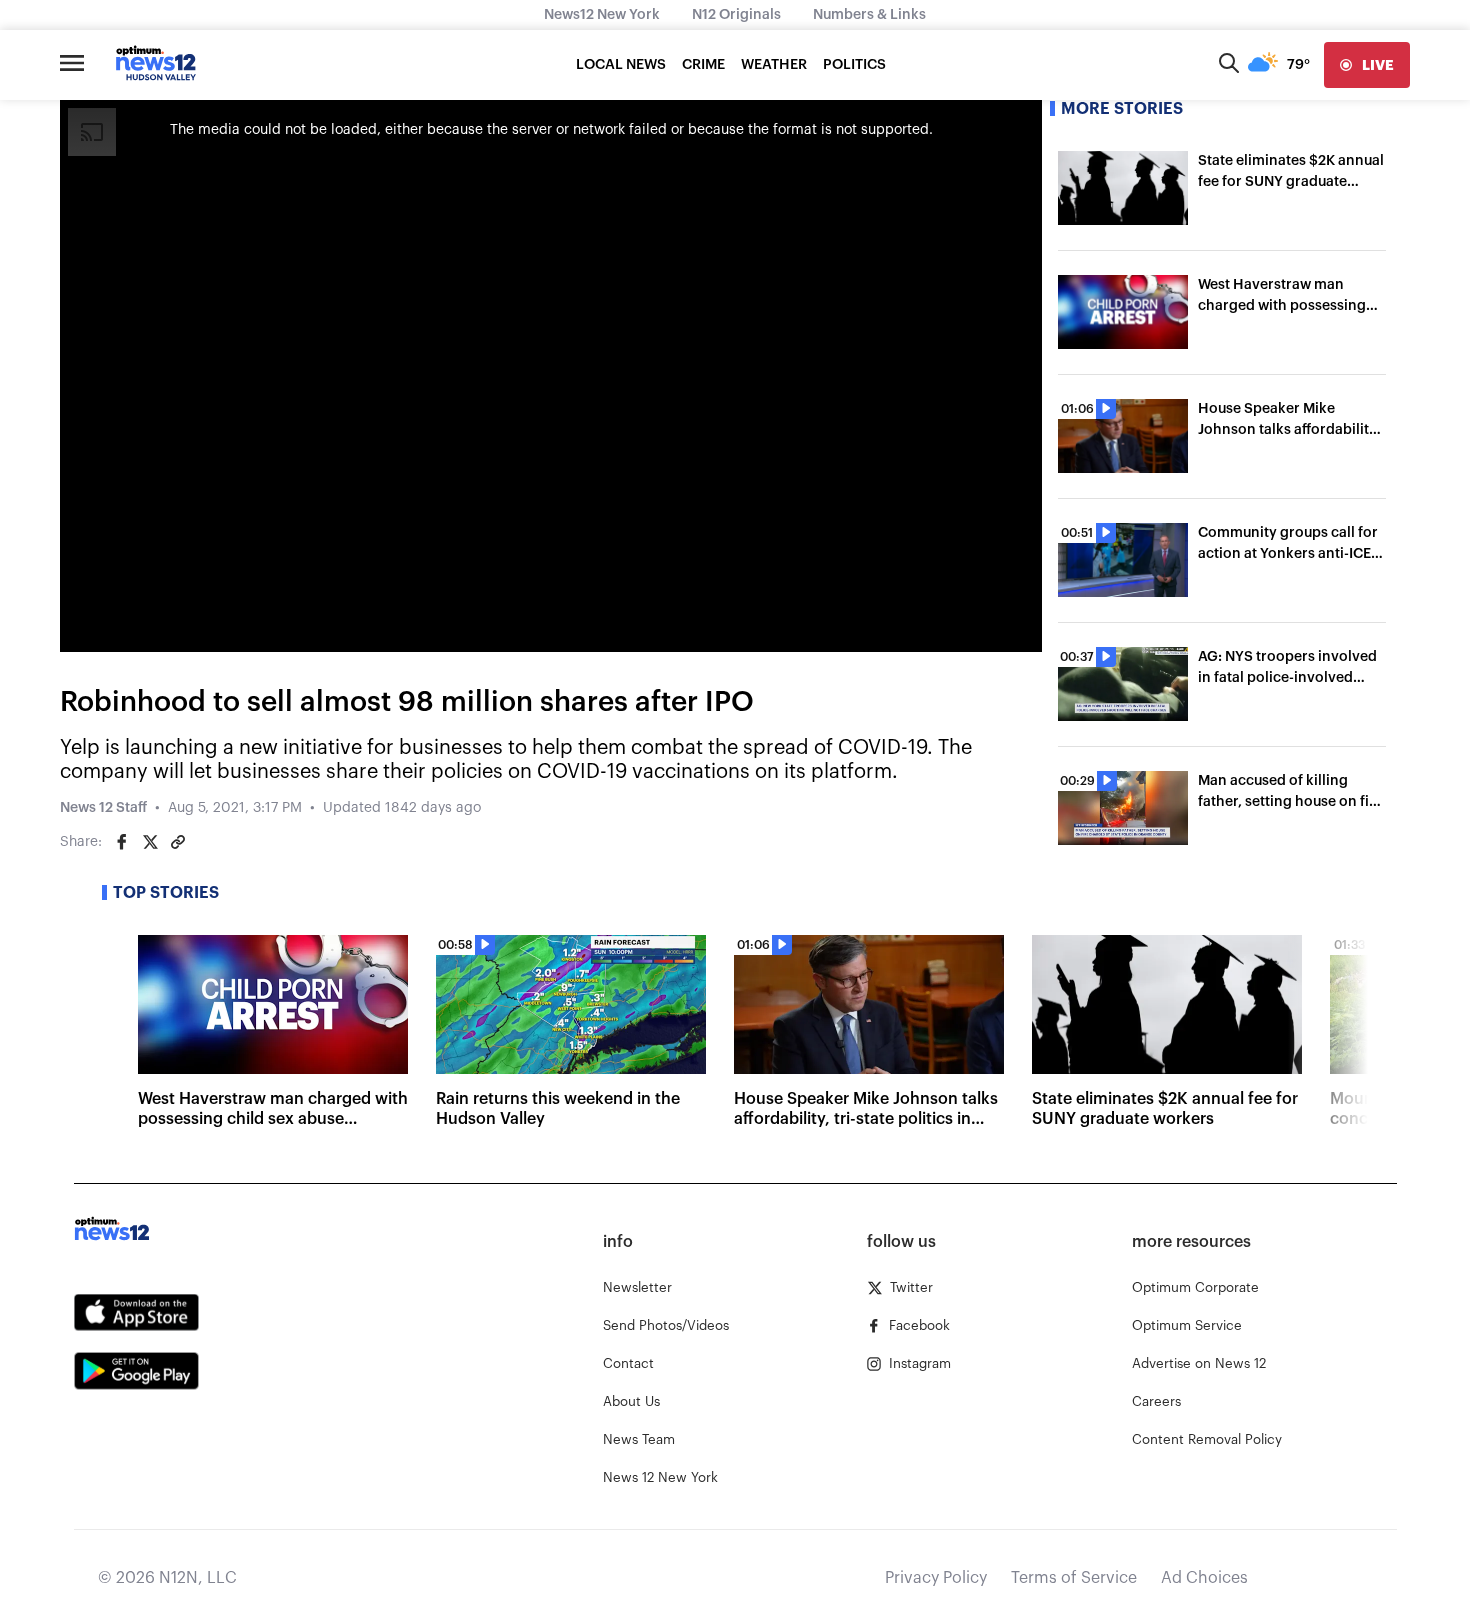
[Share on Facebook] (122, 842)
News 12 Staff (103, 808)
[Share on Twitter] (150, 842)
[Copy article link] (178, 842)
